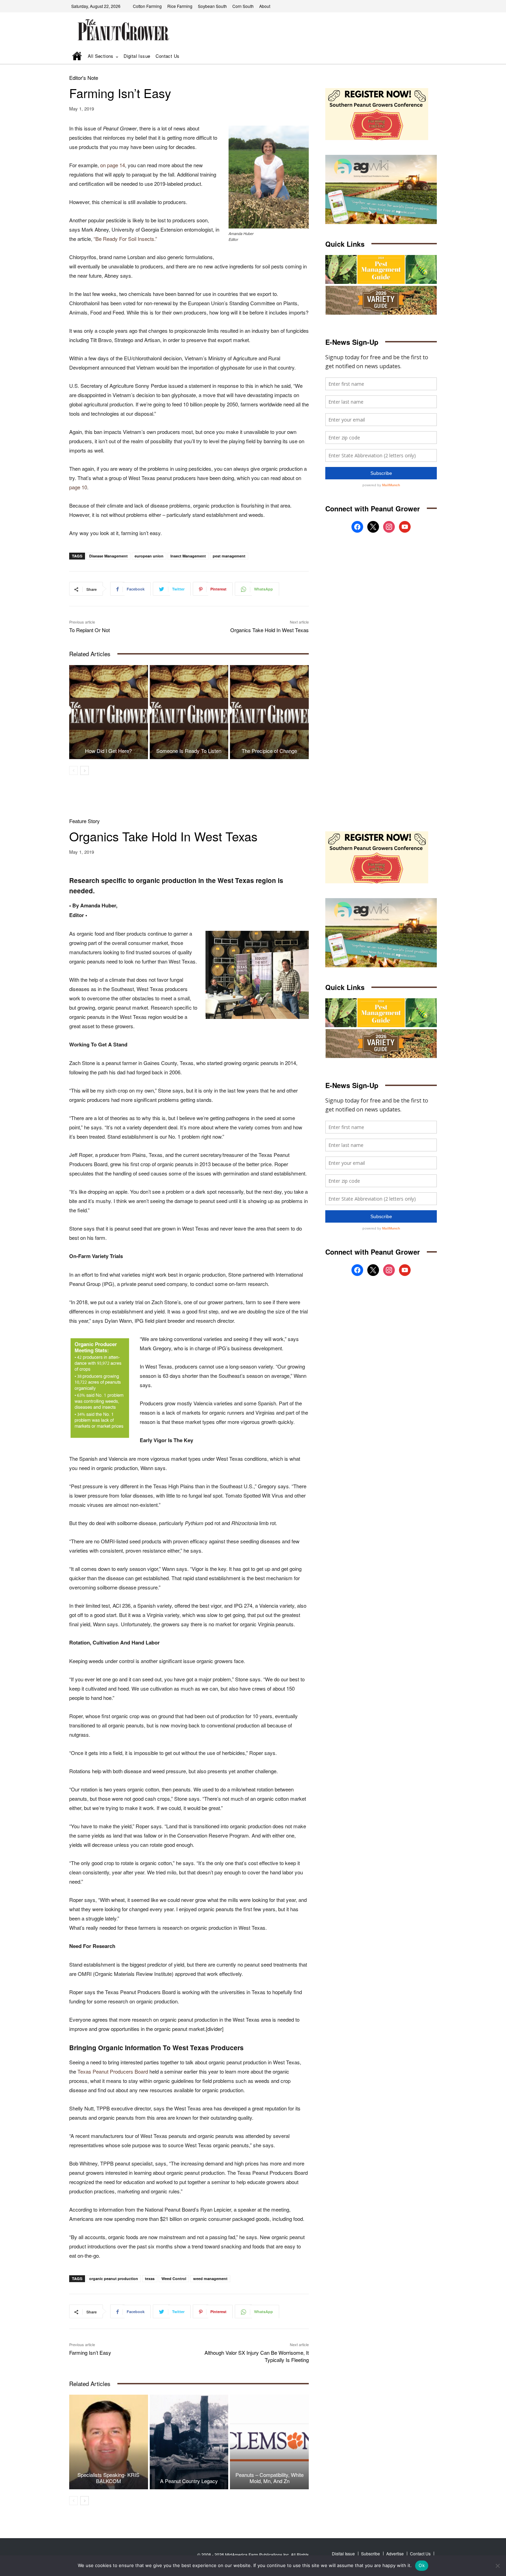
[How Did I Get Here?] (109, 712)
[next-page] (85, 770)
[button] (422, 57)
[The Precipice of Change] (269, 712)
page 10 (78, 487)
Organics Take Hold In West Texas (270, 630)
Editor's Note (84, 78)
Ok (422, 2565)
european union (149, 556)
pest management (229, 556)
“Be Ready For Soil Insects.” (125, 239)
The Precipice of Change (269, 751)
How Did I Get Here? (108, 751)
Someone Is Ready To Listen (189, 751)
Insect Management (188, 556)
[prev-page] (73, 770)
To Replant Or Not (89, 630)
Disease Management (108, 556)
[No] (497, 2566)
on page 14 (113, 165)
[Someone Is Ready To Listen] (189, 712)
